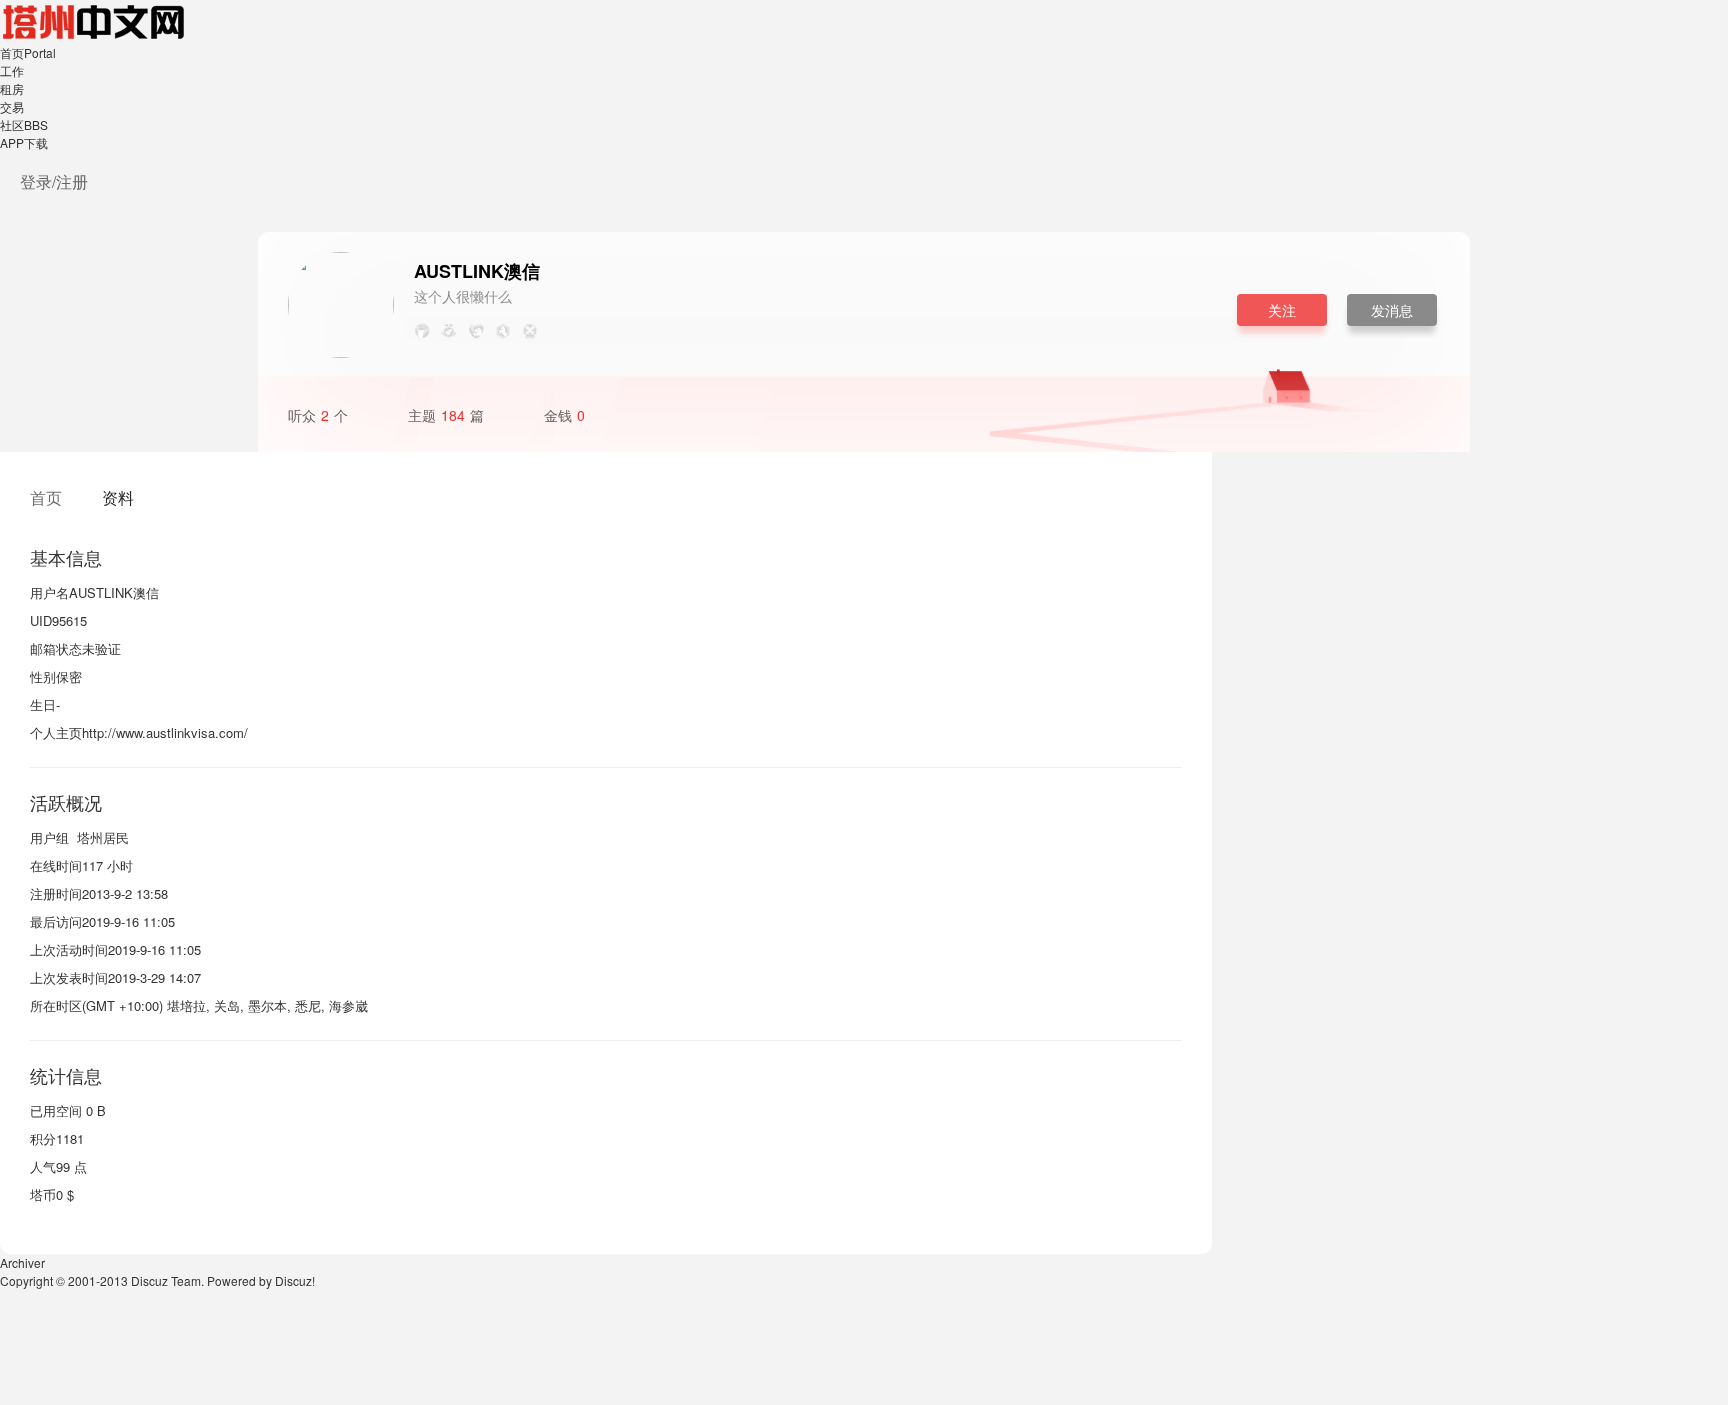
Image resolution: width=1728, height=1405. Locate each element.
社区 (24, 124)
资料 (118, 497)
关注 (1282, 310)
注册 (72, 181)
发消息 (1392, 310)
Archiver (22, 1262)
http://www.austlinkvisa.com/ (165, 732)
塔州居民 (103, 837)
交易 (12, 106)
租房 (12, 88)
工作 (12, 70)
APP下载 (24, 142)
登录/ (38, 181)
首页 (28, 52)
